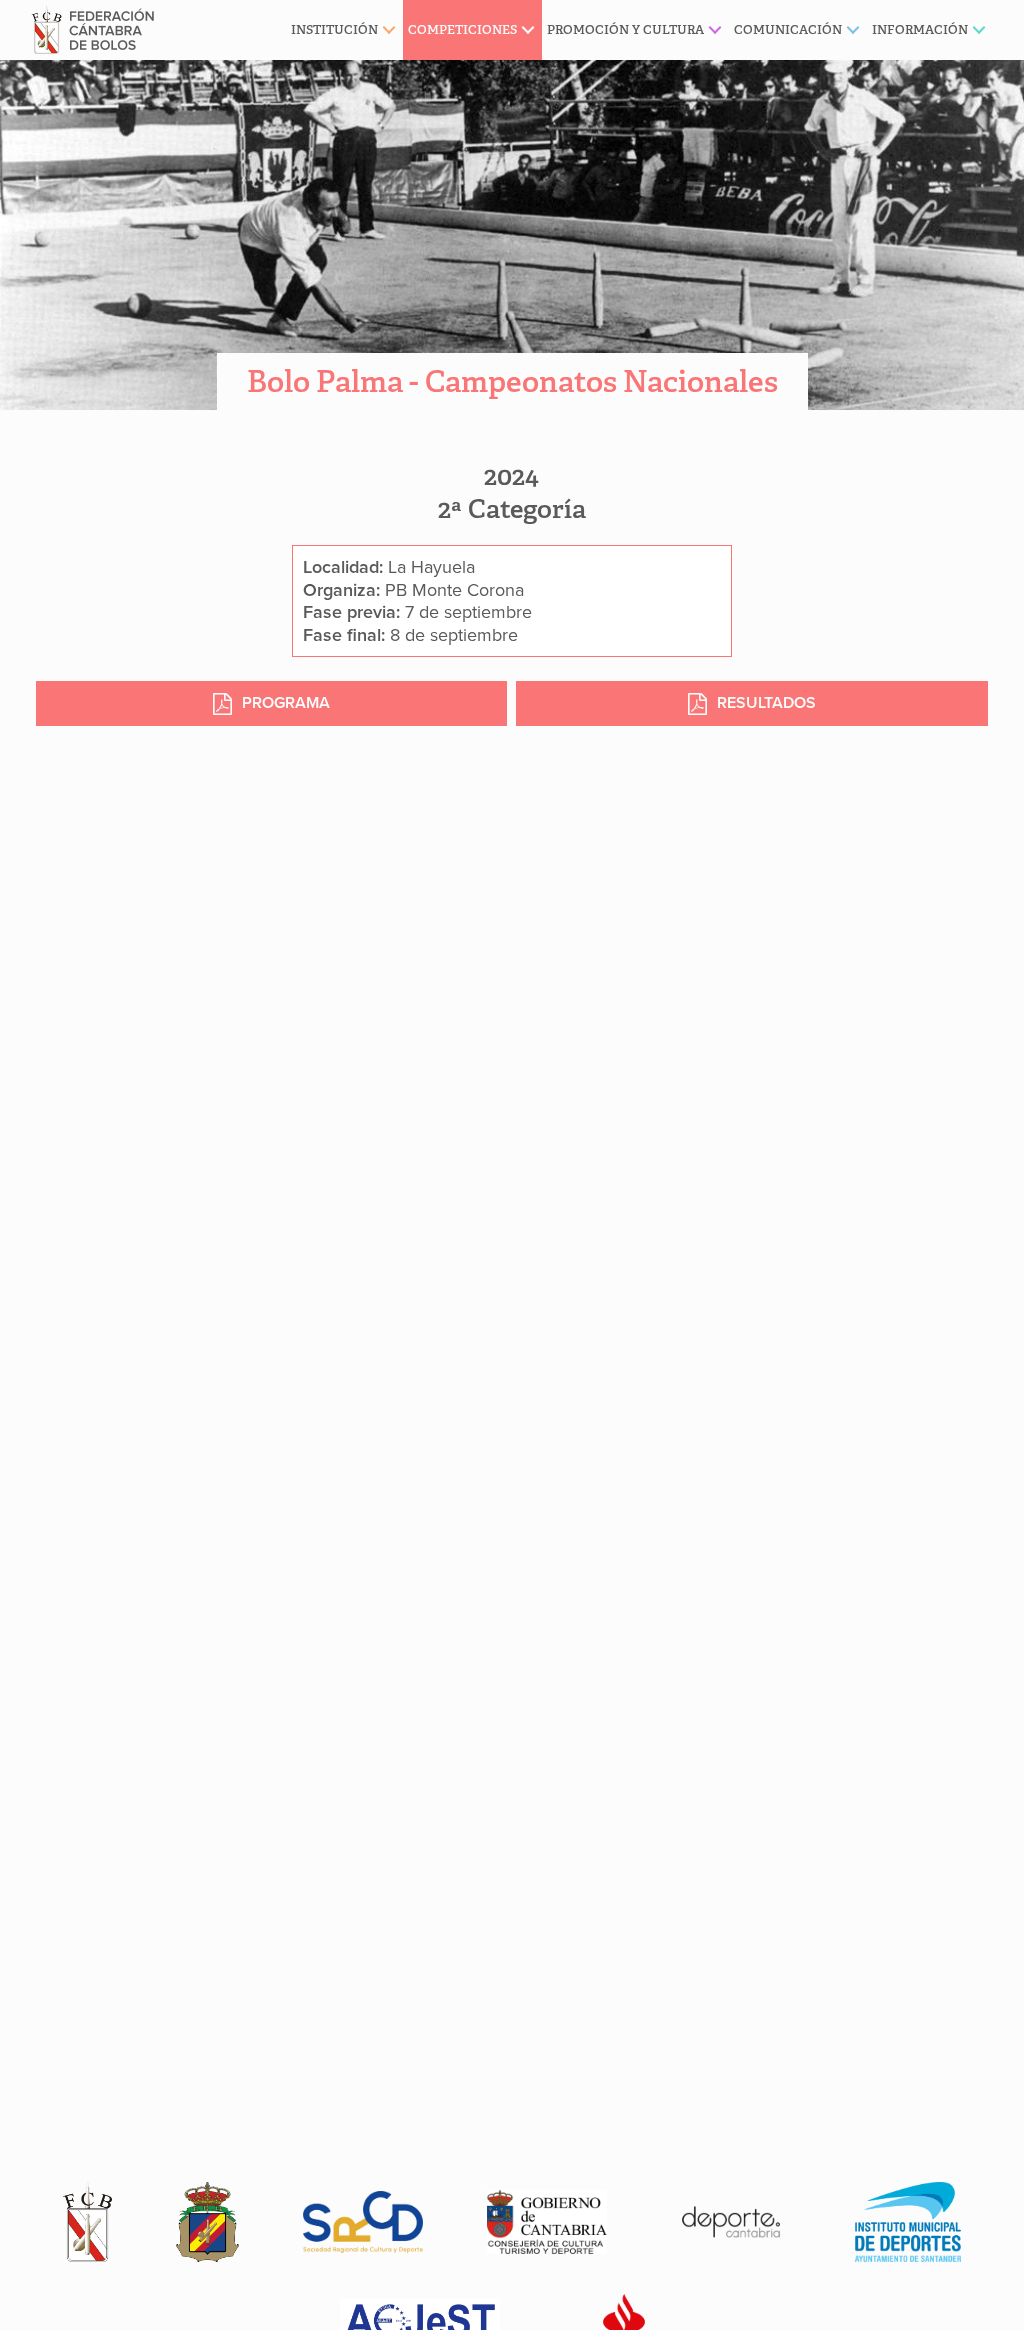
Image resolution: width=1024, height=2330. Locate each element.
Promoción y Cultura (625, 29)
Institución (334, 29)
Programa (286, 703)
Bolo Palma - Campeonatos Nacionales (512, 381)
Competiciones (462, 29)
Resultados (766, 703)
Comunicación (788, 29)
